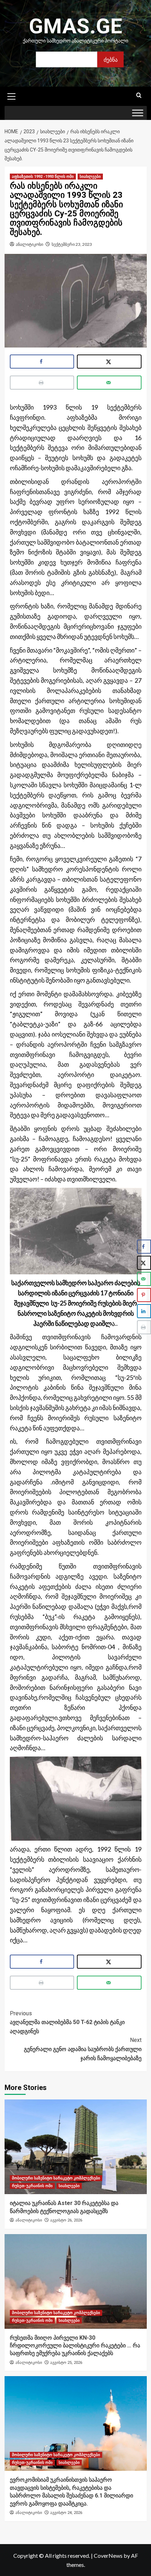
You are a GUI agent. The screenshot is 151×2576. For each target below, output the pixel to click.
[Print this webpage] (42, 383)
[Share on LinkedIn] (144, 1311)
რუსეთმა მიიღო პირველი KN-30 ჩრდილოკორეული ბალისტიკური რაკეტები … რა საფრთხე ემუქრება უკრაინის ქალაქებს (75, 2346)
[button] (12, 95)
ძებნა (111, 59)
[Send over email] (109, 383)
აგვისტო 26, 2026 (66, 2220)
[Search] (139, 96)
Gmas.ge (75, 26)
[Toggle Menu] (138, 113)
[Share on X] (109, 362)
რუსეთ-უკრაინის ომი (32, 2186)
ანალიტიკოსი (29, 244)
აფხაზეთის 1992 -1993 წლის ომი (43, 177)
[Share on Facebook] (42, 362)
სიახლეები (90, 177)
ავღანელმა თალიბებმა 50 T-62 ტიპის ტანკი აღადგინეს (67, 2022)
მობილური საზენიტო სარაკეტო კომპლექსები (56, 2178)
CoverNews (108, 2555)
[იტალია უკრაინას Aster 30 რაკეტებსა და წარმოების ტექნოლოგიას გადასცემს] (76, 2147)
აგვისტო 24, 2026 (66, 2513)
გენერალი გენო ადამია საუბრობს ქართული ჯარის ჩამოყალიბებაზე (83, 2049)
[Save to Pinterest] (144, 1295)
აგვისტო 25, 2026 (66, 2363)
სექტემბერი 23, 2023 (72, 244)
